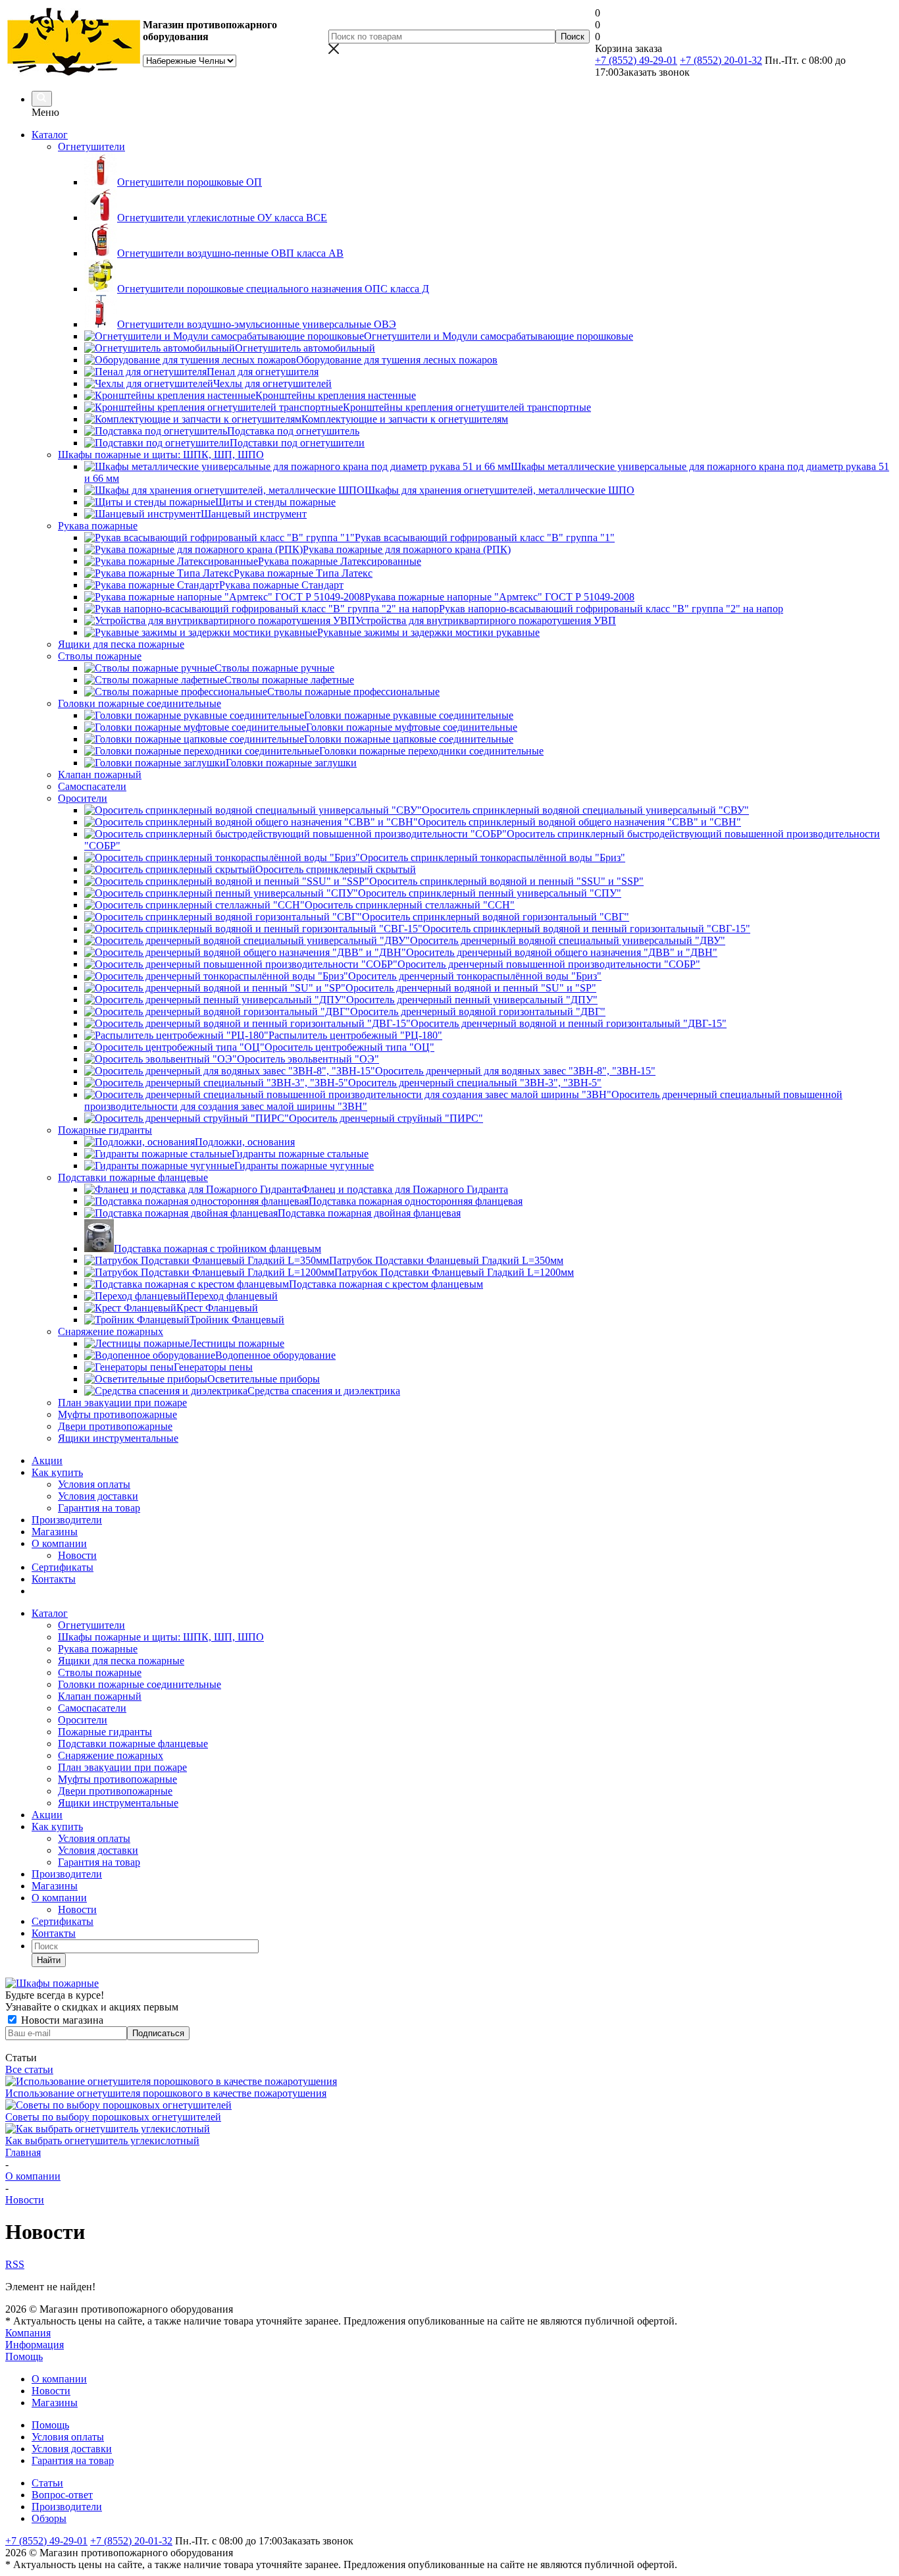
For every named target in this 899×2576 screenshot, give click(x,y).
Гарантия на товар (99, 1508)
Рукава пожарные (98, 1649)
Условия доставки (98, 1496)
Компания (28, 2333)
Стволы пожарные (100, 1672)
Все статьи (29, 2069)
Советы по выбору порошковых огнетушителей (113, 2117)
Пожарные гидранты (105, 1732)
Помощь (24, 2356)
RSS (15, 2264)
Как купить (57, 1472)
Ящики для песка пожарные (121, 1661)
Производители (67, 1520)
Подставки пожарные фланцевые (133, 1744)
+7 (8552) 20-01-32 (721, 60)
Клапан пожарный (100, 1696)
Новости (77, 1555)
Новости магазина (61, 2020)
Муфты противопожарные (117, 1779)
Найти (49, 1960)
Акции (47, 1460)
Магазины (55, 1532)
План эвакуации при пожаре (122, 1767)
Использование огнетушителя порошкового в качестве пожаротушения (166, 2093)
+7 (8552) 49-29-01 (636, 60)
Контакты (54, 1579)
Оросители (83, 1720)
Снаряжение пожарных (111, 1755)
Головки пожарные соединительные (140, 1684)
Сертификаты (63, 1567)
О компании (59, 1543)
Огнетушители (91, 1625)
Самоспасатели (92, 1708)
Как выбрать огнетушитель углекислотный (102, 2141)
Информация (35, 2345)
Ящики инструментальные (118, 1803)
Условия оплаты (94, 1484)
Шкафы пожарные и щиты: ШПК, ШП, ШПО (161, 1637)
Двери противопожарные (115, 1791)
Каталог (50, 135)
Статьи (47, 2483)
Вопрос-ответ (62, 2495)
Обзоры (49, 2518)
